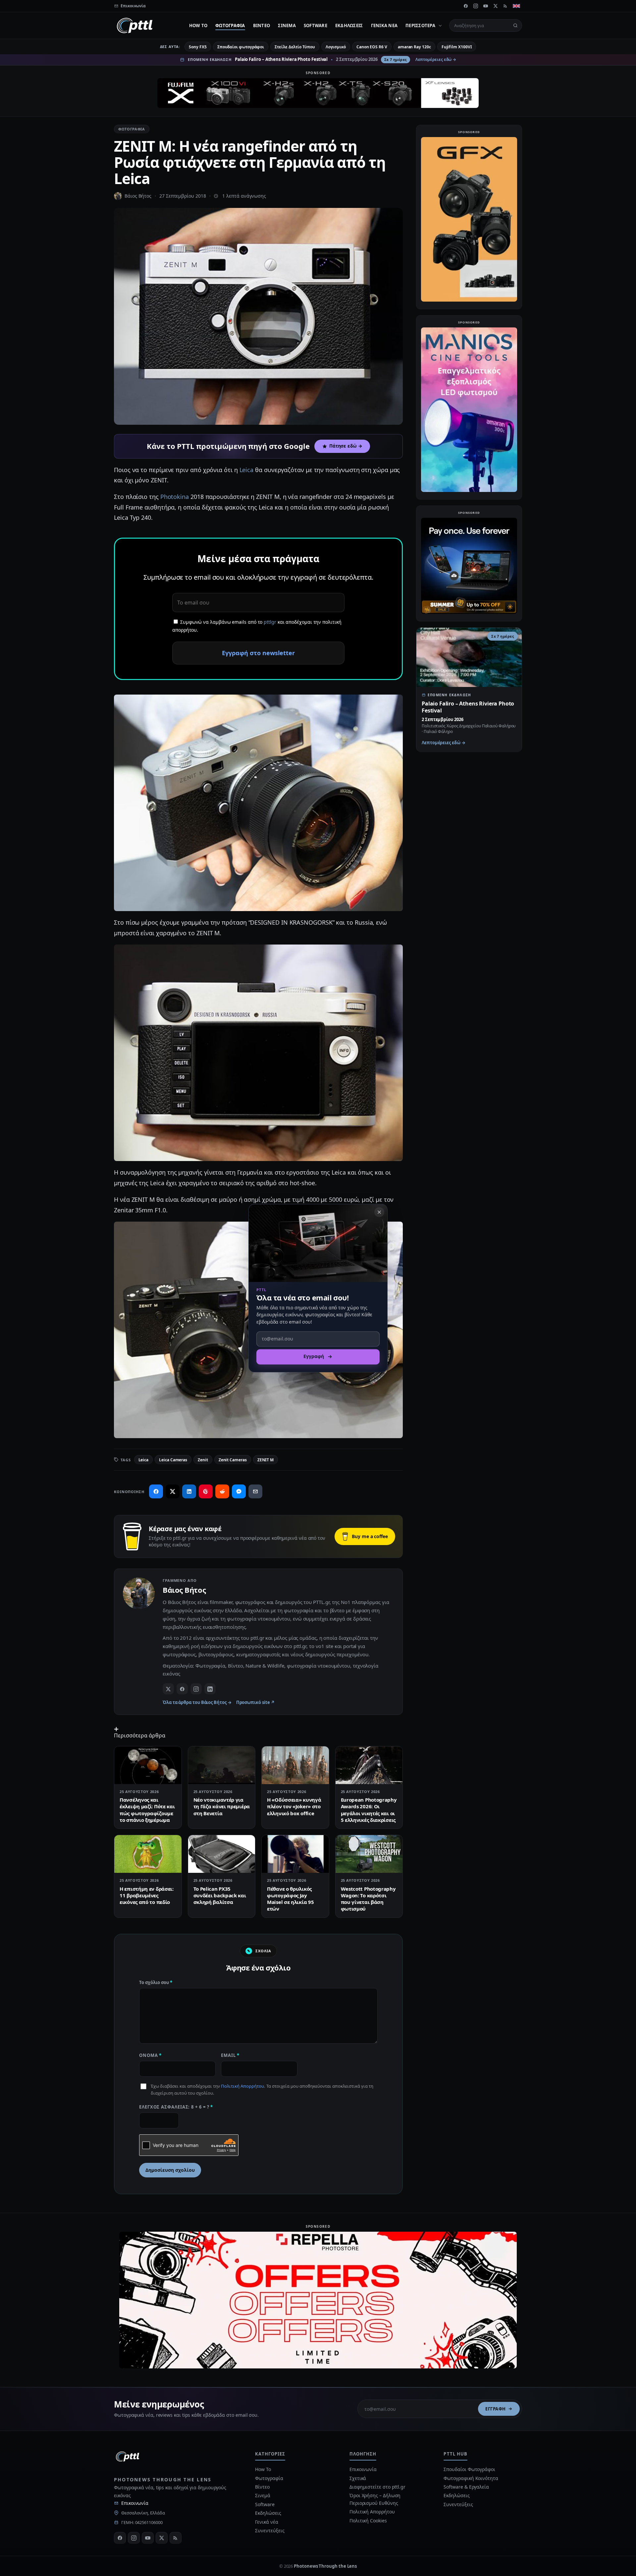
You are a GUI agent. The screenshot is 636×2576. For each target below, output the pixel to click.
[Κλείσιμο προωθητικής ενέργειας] (379, 1212)
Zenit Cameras (233, 1460)
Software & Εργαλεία (466, 2487)
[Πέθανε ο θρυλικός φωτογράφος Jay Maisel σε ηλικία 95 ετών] (295, 1854)
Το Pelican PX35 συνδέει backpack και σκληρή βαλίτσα (220, 1896)
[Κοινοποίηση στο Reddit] (222, 1491)
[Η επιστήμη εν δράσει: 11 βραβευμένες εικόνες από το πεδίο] (148, 1854)
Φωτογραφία (230, 25)
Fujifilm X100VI (457, 47)
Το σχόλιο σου (156, 1982)
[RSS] (505, 6)
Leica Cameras (173, 1460)
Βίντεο (262, 25)
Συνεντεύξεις (270, 2530)
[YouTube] (486, 6)
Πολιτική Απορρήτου (242, 2086)
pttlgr (270, 622)
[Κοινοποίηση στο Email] (255, 1491)
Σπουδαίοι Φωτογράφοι (469, 2469)
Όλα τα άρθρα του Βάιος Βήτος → (197, 1702)
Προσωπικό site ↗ (256, 1702)
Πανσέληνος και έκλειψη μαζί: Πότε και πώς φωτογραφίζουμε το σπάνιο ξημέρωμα (147, 1810)
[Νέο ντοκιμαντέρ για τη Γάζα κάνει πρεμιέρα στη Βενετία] (222, 1765)
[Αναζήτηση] (515, 25)
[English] (516, 6)
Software (316, 25)
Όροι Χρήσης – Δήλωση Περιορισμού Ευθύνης (375, 2499)
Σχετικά (358, 2478)
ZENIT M (265, 1460)
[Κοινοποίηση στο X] (173, 1491)
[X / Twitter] (168, 1689)
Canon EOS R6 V (372, 47)
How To (198, 25)
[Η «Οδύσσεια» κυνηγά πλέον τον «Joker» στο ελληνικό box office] (295, 1765)
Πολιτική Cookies (368, 2521)
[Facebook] (466, 6)
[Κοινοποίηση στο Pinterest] (206, 1491)
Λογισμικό (336, 47)
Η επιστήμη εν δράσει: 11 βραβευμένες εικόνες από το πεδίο (147, 1896)
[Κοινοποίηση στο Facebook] (156, 1491)
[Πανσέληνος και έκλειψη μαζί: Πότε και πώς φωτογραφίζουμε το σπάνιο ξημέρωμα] (148, 1765)
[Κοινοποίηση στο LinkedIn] (189, 1491)
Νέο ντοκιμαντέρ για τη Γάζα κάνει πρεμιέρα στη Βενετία (222, 1806)
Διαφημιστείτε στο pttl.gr (377, 2487)
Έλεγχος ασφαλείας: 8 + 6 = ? (176, 2107)
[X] (496, 6)
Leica (247, 470)
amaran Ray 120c (414, 47)
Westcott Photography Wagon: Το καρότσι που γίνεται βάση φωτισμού (368, 1899)
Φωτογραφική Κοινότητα (471, 2478)
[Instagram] (476, 6)
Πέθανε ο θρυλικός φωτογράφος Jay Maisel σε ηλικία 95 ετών (290, 1899)
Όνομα (150, 2055)
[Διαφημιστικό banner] (318, 93)
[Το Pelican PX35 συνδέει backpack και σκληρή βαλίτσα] (222, 1854)
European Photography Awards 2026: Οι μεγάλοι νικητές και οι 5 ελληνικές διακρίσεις (369, 1810)
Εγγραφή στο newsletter (258, 653)
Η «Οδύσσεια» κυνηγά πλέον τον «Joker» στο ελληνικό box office (294, 1806)
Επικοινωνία (135, 2503)
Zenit (203, 1460)
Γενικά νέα (384, 25)
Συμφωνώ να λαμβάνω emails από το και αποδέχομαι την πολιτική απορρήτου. (257, 626)
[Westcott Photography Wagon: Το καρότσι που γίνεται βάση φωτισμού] (369, 1854)
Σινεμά (287, 25)
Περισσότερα (420, 25)
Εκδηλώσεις (349, 25)
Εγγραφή (496, 2409)
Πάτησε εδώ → (346, 446)
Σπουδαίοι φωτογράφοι (241, 47)
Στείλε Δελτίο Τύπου (295, 47)
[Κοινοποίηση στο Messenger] (239, 1491)
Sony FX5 (198, 47)
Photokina (175, 497)
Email (230, 2055)
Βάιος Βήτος (138, 196)
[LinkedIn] (210, 1689)
